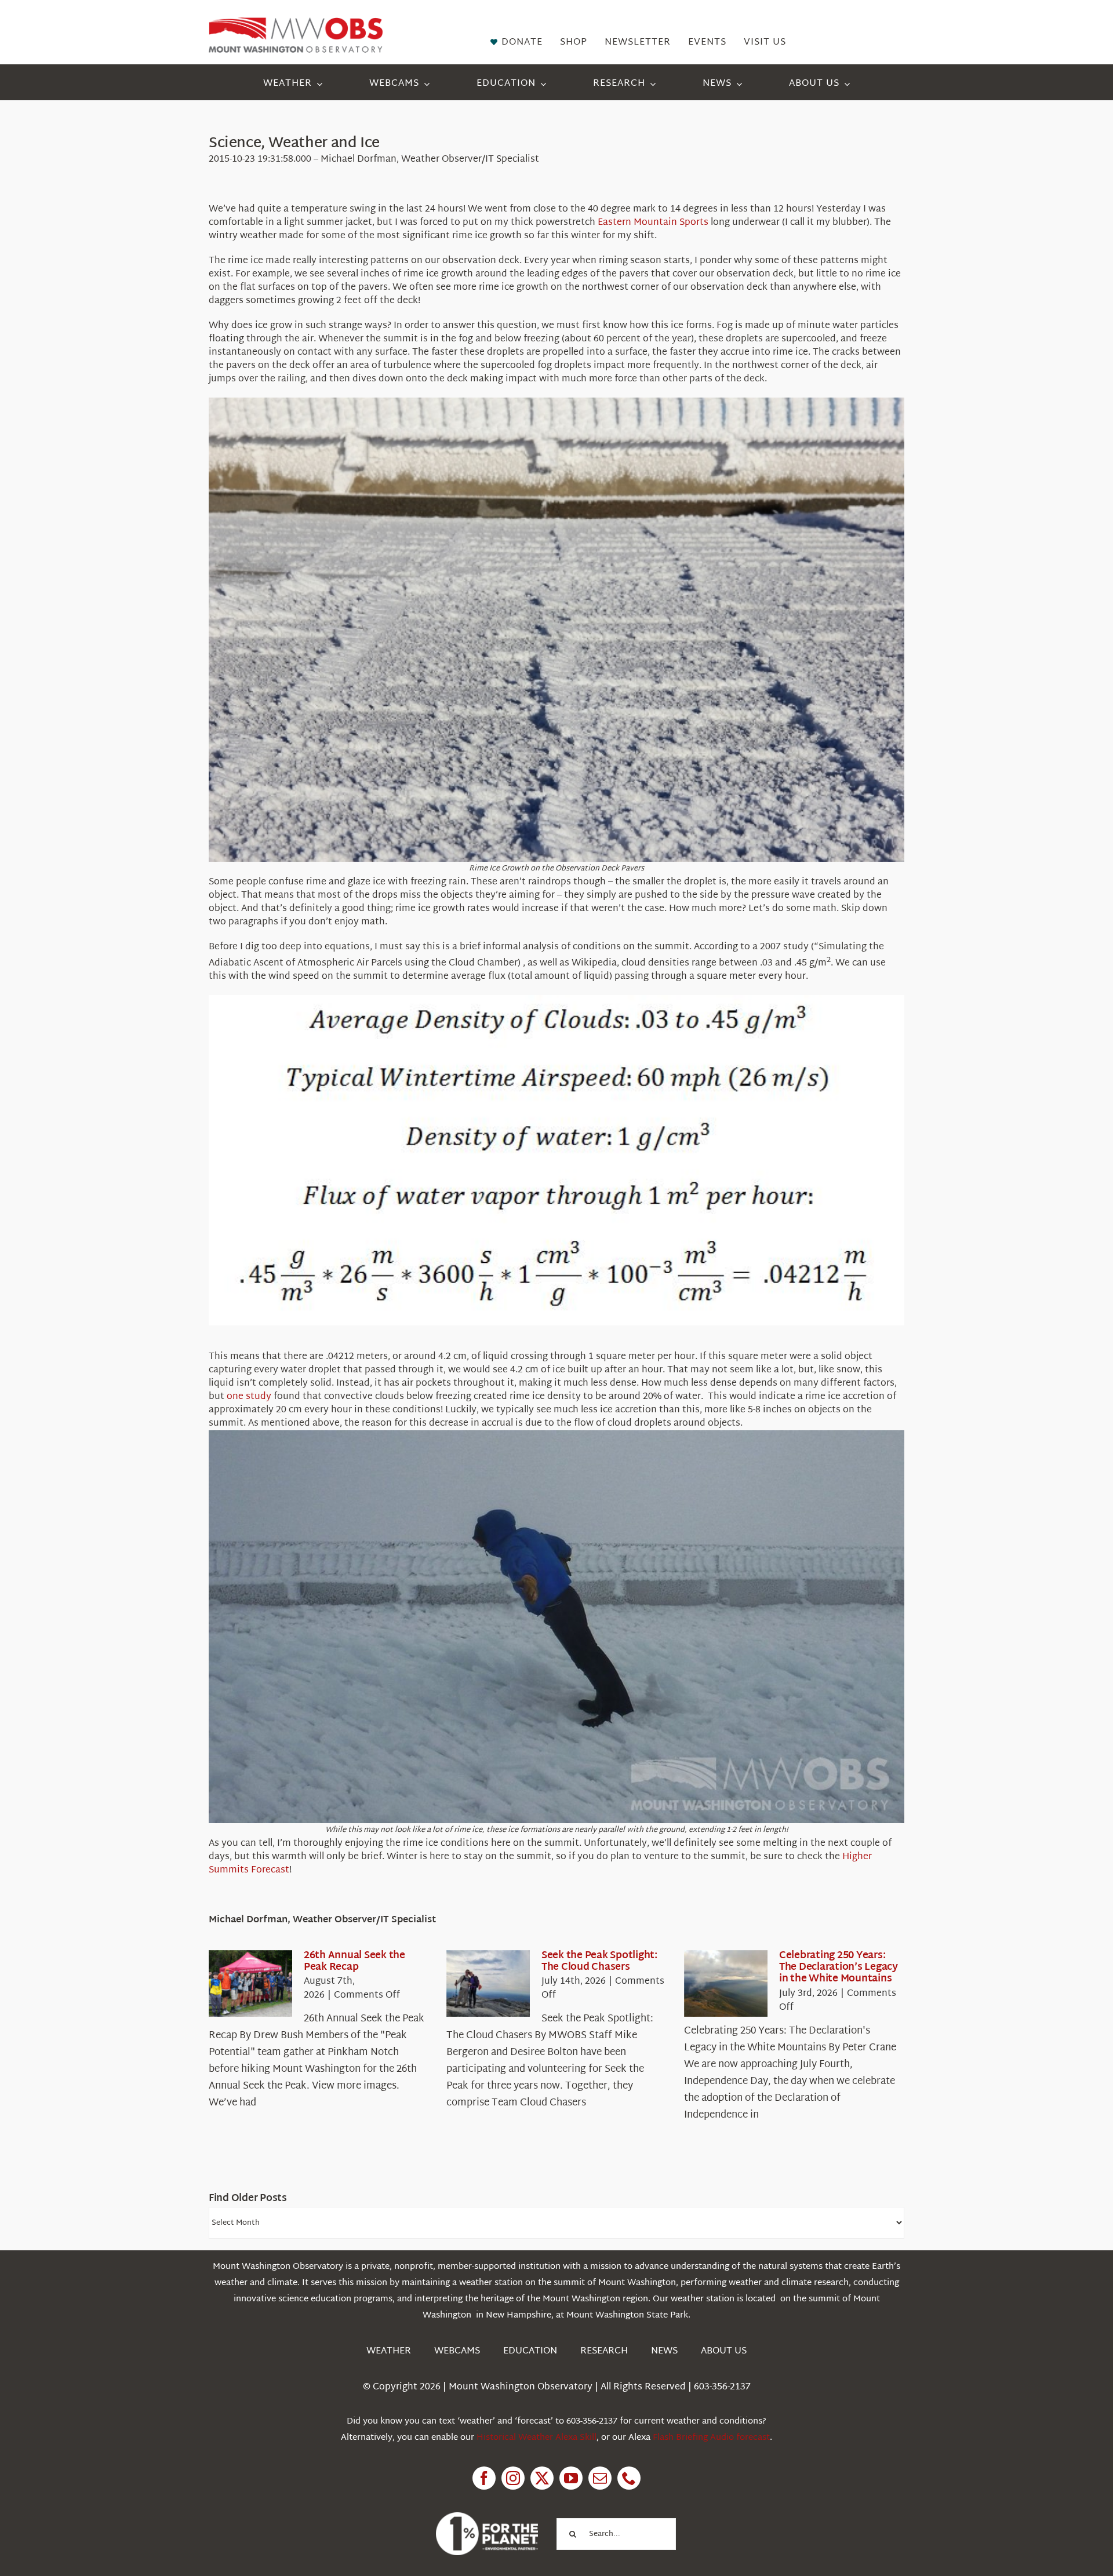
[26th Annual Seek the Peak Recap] (250, 1984)
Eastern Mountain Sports (653, 223)
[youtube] (571, 2478)
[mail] (600, 2478)
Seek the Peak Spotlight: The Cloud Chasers (599, 1961)
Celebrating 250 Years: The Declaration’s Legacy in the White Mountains (839, 1967)
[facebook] (484, 2478)
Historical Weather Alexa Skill (537, 2438)
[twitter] (542, 2478)
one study (249, 1397)
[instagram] (513, 2478)
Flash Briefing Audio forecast (711, 2438)
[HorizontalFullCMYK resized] (296, 22)
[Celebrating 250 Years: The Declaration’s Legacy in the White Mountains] (726, 1984)
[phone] (629, 2478)
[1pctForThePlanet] (487, 2517)
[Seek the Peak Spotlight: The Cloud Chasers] (488, 1984)
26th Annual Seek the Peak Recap (354, 1961)
